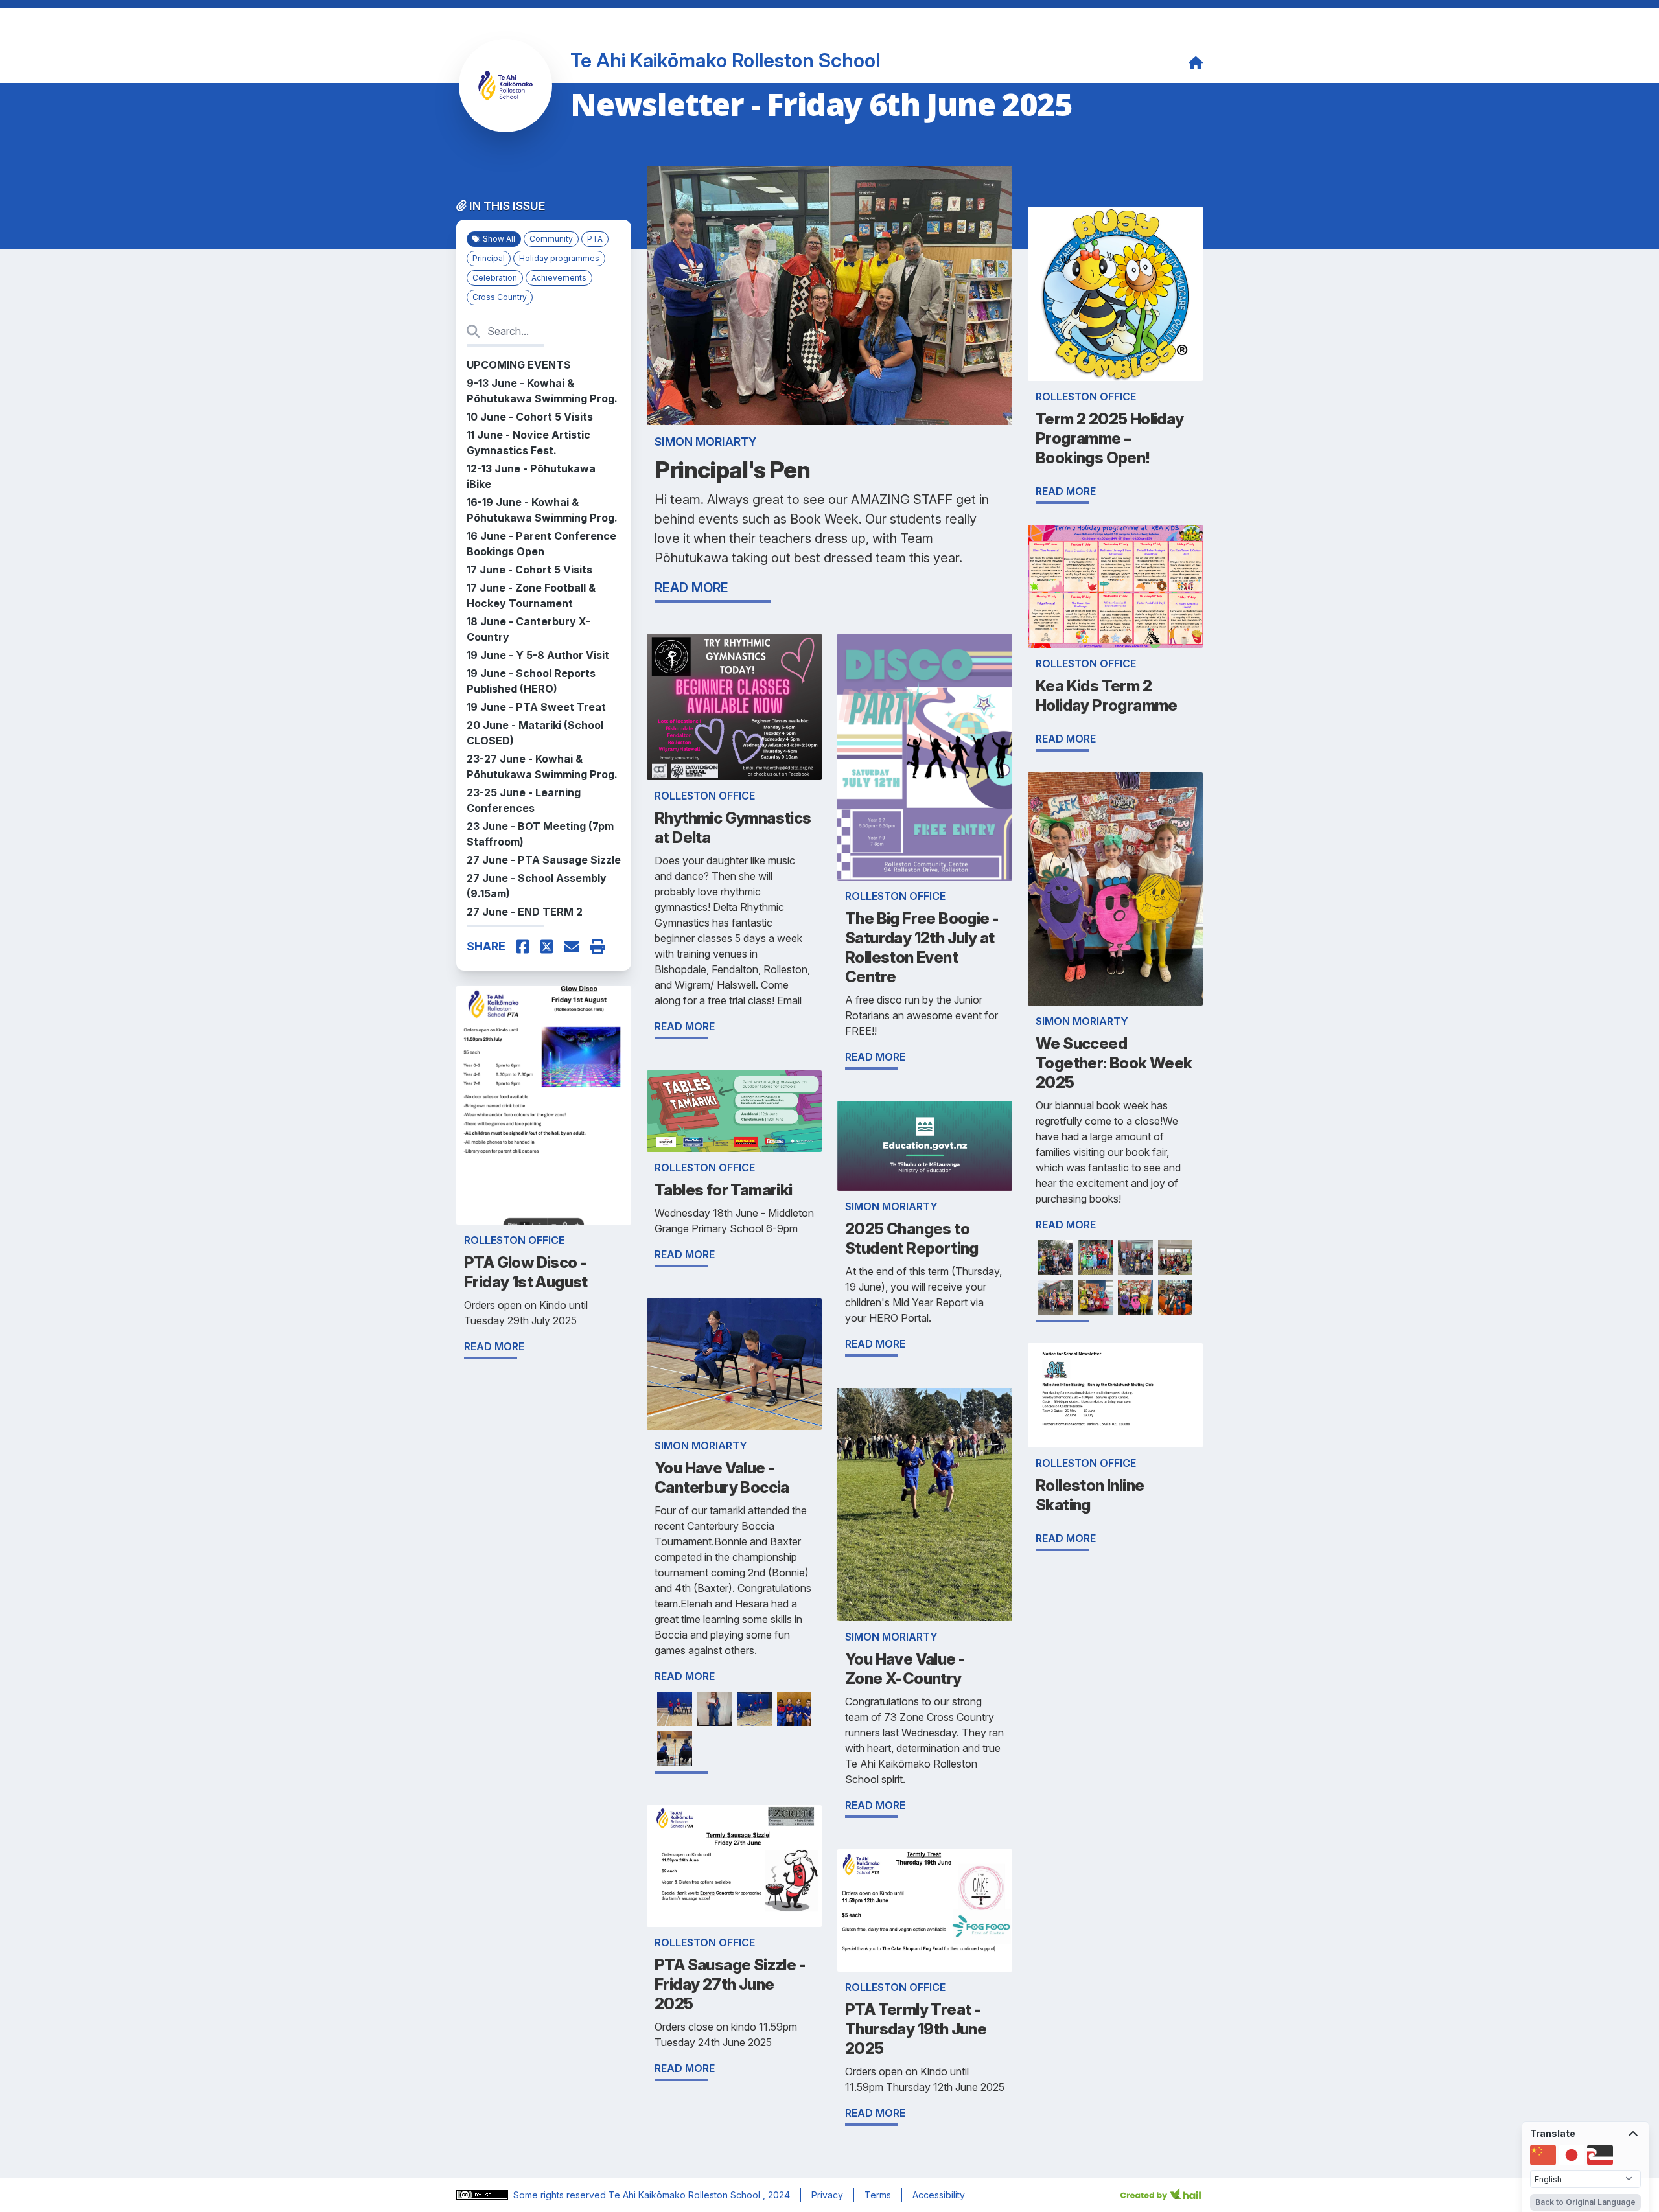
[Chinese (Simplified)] (1543, 2155)
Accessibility (939, 2195)
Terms (878, 2195)
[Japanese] (1572, 2155)
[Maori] (1600, 2155)
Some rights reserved (561, 2195)
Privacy (827, 2195)
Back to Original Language (1585, 2202)
